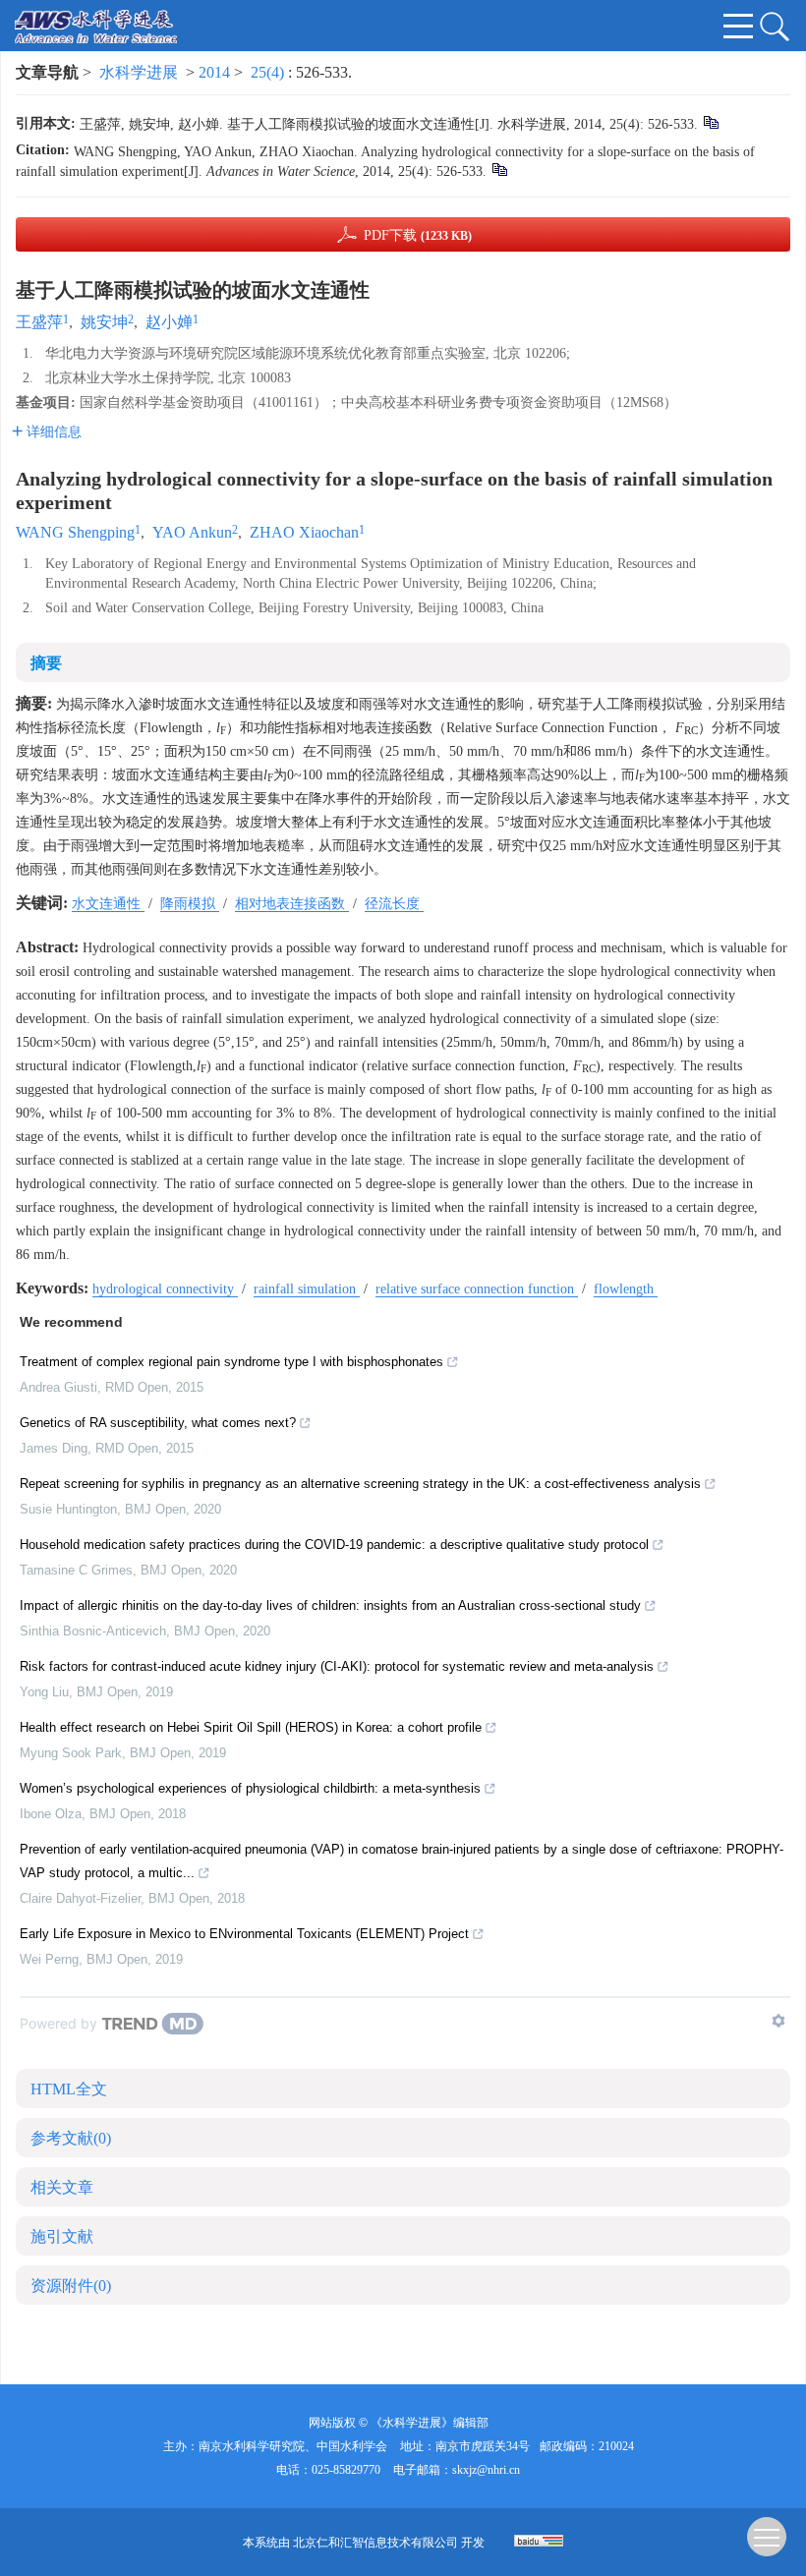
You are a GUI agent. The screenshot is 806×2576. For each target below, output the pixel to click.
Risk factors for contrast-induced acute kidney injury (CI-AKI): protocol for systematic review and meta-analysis (337, 1666)
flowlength (626, 1289)
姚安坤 (104, 322)
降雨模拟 (190, 904)
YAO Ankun (192, 532)
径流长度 (394, 904)
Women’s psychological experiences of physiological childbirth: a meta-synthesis (250, 1788)
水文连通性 (108, 904)
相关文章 (62, 2187)
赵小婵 (169, 322)
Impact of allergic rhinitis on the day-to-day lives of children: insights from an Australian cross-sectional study (330, 1605)
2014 (214, 72)
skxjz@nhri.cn (486, 2470)
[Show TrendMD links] (778, 2021)
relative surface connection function (477, 1289)
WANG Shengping (75, 532)
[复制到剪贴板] (710, 121)
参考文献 (71, 2138)
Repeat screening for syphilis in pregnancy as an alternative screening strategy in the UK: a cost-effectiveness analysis (360, 1484)
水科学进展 (139, 72)
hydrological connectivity (165, 1289)
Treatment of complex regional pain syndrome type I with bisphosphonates (231, 1362)
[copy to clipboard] (499, 169)
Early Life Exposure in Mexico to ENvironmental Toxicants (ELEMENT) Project (244, 1934)
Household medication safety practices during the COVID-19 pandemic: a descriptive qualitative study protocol (334, 1545)
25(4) (269, 72)
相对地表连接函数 (292, 904)
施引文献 (62, 2236)
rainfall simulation (307, 1289)
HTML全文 (69, 2089)
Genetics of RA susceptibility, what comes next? (158, 1423)
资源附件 (71, 2286)
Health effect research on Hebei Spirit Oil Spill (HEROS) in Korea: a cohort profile (251, 1727)
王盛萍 (39, 322)
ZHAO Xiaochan (304, 532)
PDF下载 (418, 235)
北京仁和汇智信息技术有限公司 (375, 2543)
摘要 (46, 663)
